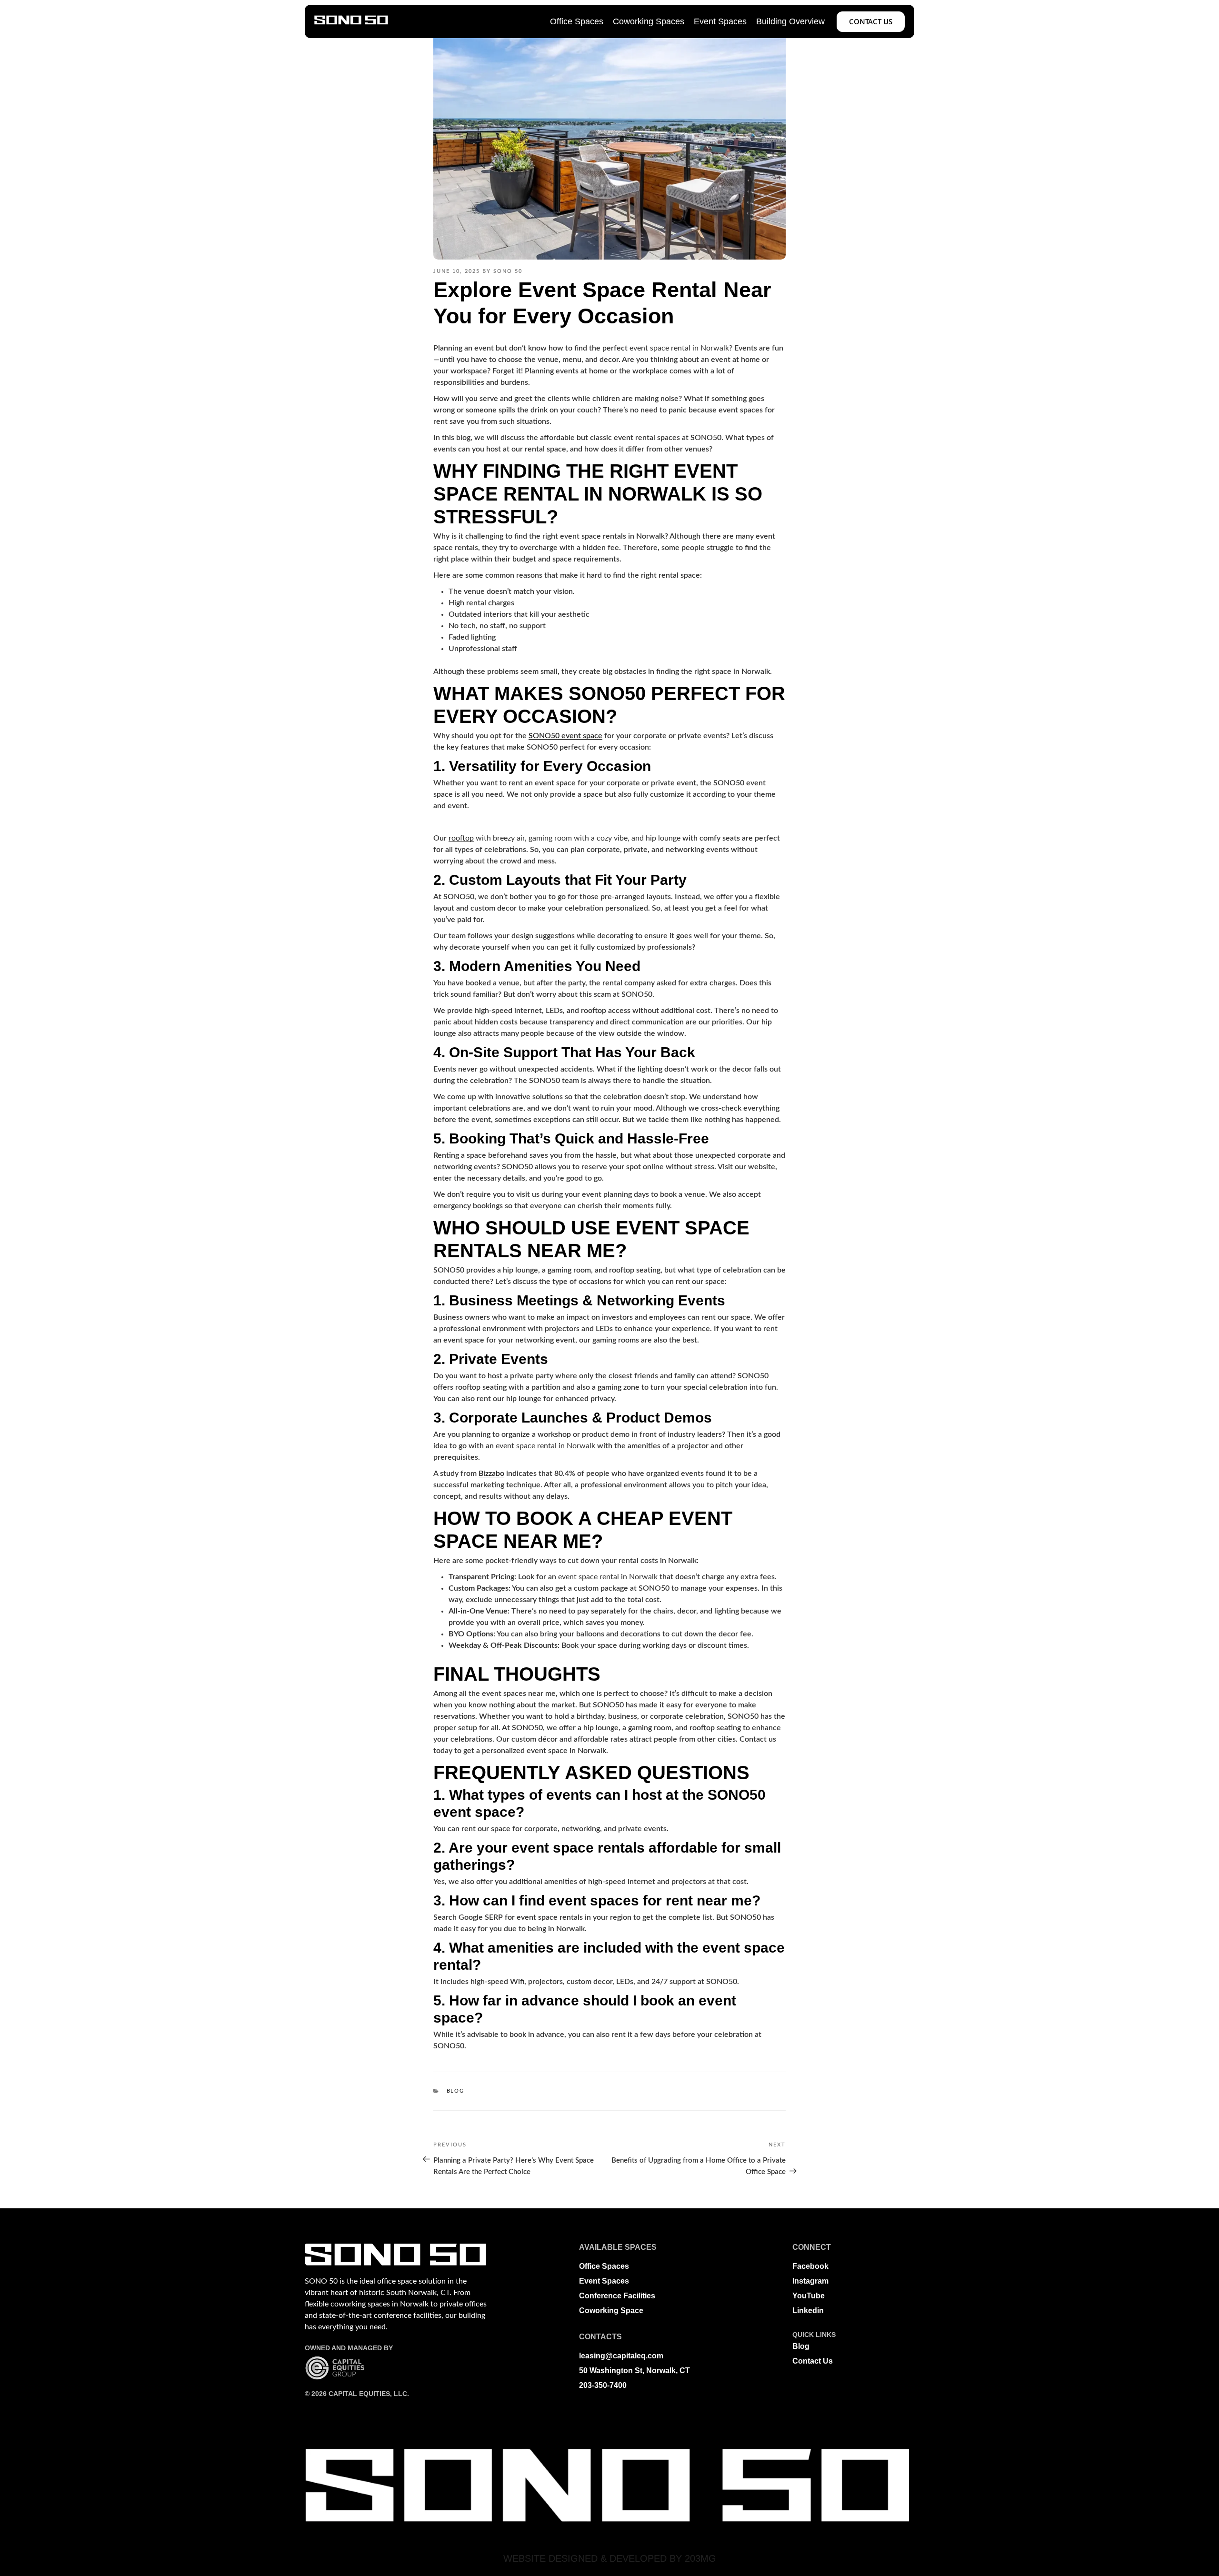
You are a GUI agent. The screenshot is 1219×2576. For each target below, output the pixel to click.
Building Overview (790, 21)
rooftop (461, 838)
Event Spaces (720, 21)
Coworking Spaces (649, 21)
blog (456, 2091)
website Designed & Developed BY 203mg (610, 2558)
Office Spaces (577, 21)
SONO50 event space (565, 736)
